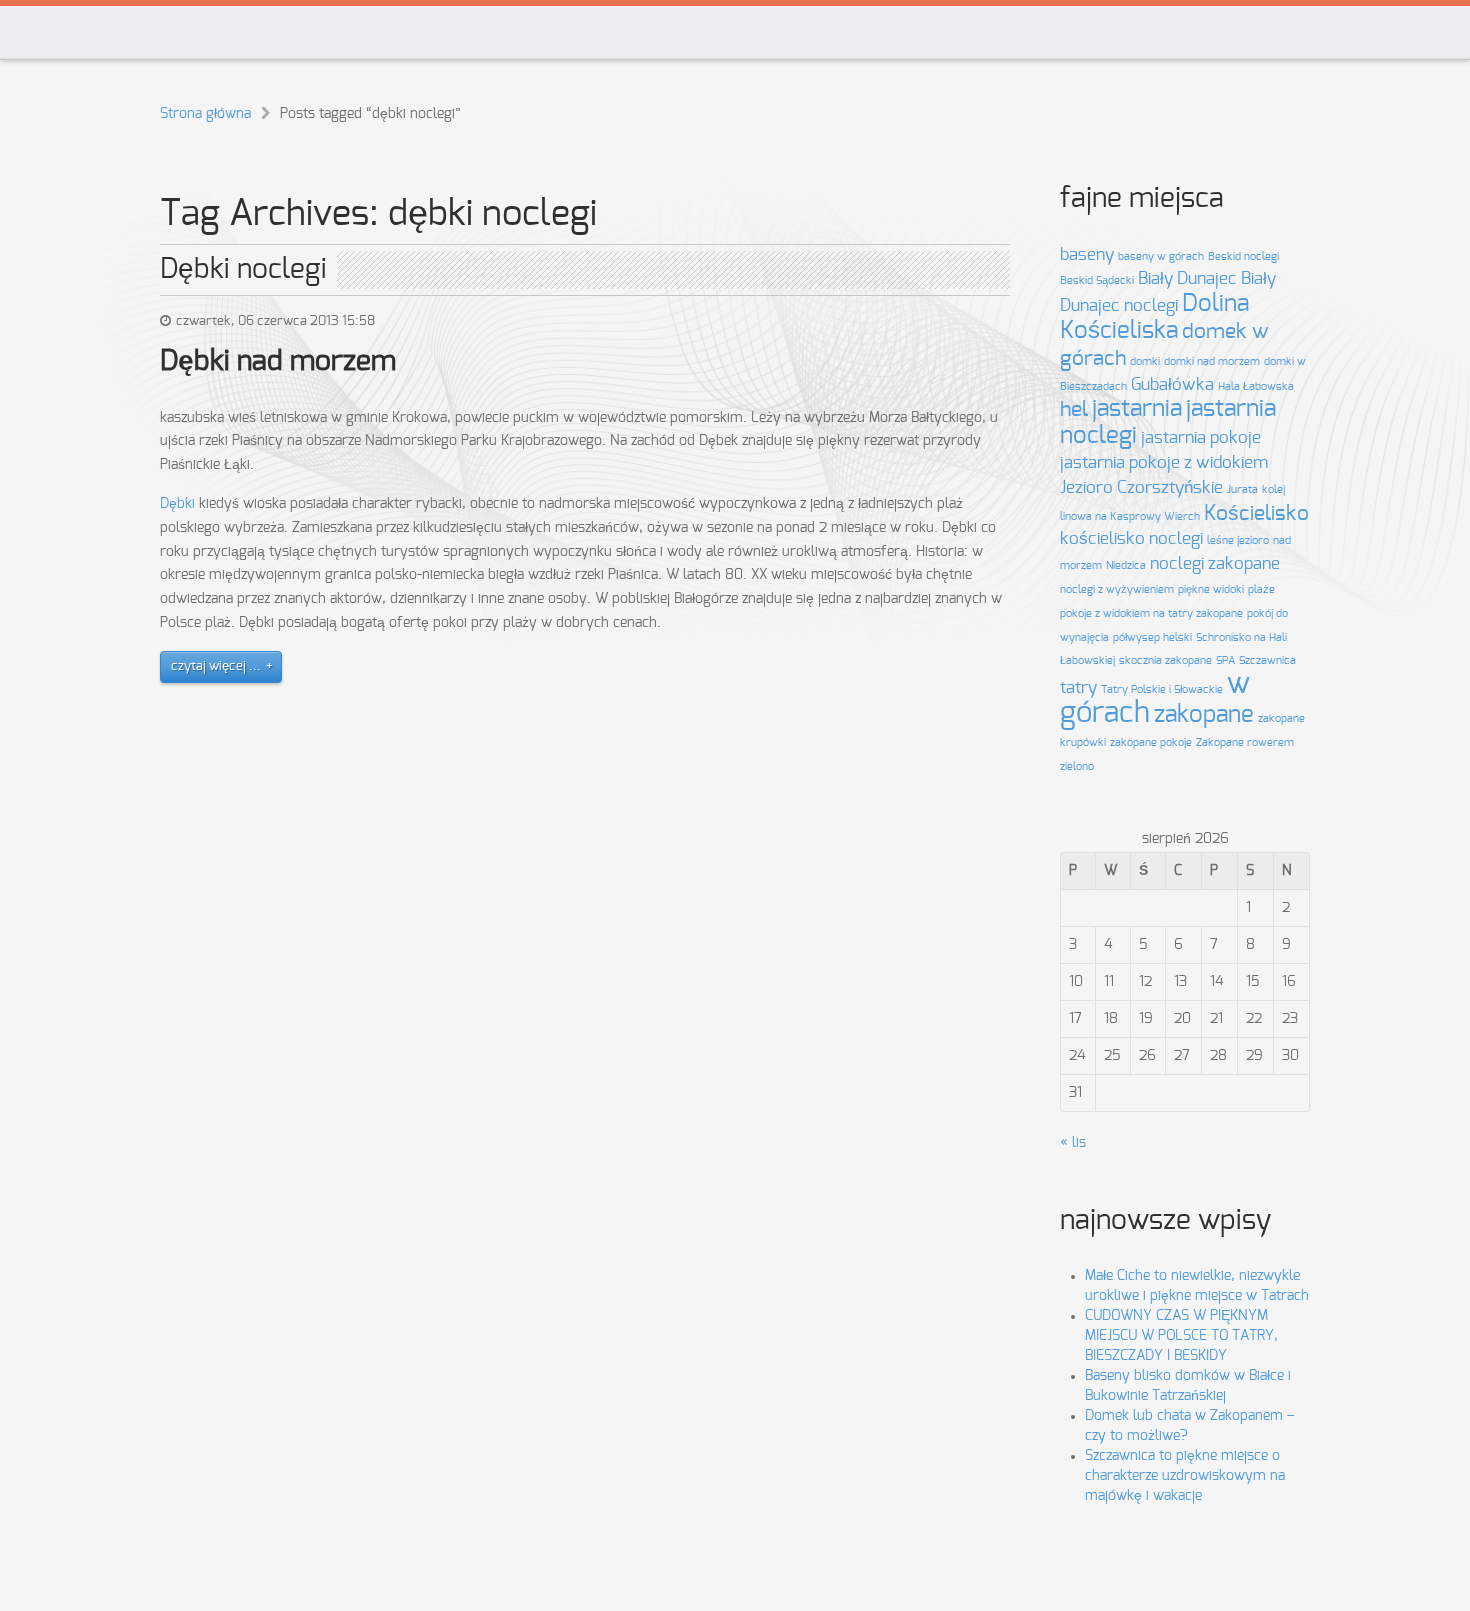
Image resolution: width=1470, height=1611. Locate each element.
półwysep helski (1152, 637)
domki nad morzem (1212, 361)
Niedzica (1126, 565)
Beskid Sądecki (1097, 280)
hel (1074, 409)
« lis (1073, 1143)
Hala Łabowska (1256, 386)
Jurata (1242, 489)
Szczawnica (1267, 660)
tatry (1078, 688)
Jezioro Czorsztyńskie (1141, 488)
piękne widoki (1211, 589)
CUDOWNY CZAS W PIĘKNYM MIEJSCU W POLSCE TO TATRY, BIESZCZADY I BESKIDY (1181, 1336)
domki (1145, 361)
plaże (1261, 589)
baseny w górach (1161, 256)
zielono (1077, 766)
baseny (1087, 255)
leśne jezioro (1238, 540)
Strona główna (205, 114)
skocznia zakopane (1165, 660)
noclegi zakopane (1215, 564)
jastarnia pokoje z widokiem (1164, 463)
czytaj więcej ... (216, 666)
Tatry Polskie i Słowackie (1162, 689)
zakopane (1204, 715)
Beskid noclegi (1243, 256)
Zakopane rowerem (1245, 742)
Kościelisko (1256, 513)
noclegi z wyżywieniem (1117, 589)
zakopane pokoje (1151, 742)
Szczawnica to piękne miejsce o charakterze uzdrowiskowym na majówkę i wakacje (1185, 1476)
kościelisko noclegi (1131, 539)
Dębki (177, 504)
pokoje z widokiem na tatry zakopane (1151, 613)
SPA (1225, 660)
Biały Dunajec (1187, 279)
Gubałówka (1172, 385)
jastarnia (1137, 409)
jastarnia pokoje (1201, 438)
